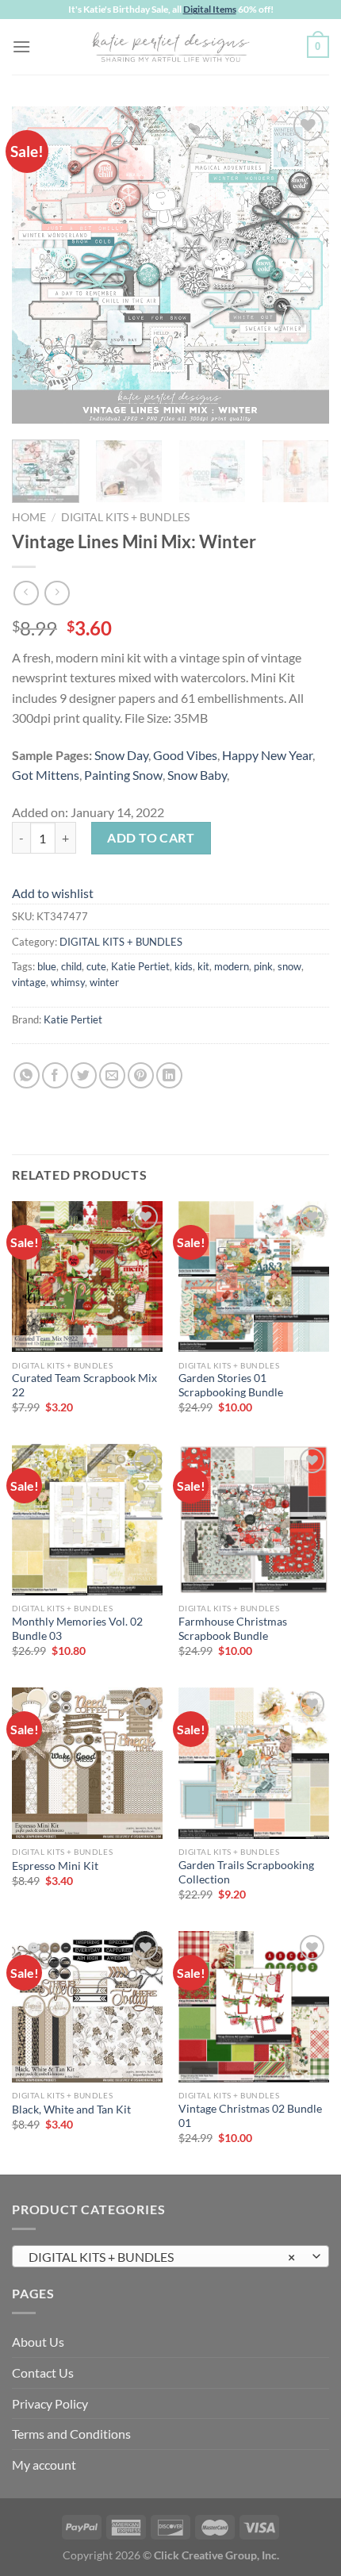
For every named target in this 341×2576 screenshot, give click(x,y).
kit (203, 966)
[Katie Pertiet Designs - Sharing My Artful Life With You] (170, 47)
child (71, 966)
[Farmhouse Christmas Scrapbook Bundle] (254, 1519)
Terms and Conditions (71, 2434)
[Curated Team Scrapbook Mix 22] (87, 1276)
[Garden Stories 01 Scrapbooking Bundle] (254, 1276)
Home (29, 517)
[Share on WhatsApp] (27, 1075)
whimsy (68, 982)
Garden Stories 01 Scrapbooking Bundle (231, 1385)
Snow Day (121, 755)
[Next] (303, 265)
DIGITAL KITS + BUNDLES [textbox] (162, 2257)
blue (47, 966)
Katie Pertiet (140, 966)
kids (184, 966)
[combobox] (170, 2256)
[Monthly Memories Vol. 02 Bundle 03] (87, 1519)
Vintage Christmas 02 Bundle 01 (250, 2116)
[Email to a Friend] (112, 1075)
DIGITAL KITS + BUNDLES (125, 517)
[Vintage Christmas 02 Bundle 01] (254, 2006)
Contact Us (43, 2373)
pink (263, 966)
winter (104, 982)
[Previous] (38, 265)
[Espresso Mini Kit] (87, 1763)
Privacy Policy (50, 2403)
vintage (29, 982)
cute (96, 966)
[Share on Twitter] (84, 1075)
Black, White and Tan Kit (71, 2110)
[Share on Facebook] (55, 1075)
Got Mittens (46, 775)
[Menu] (21, 46)
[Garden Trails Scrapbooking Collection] (254, 1763)
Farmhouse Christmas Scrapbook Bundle (233, 1629)
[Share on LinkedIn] (169, 1075)
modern (232, 966)
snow (289, 966)
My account (44, 2465)
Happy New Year (267, 755)
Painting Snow (123, 775)
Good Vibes (185, 755)
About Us (38, 2342)
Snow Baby (197, 775)
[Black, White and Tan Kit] (87, 2006)
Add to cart (151, 837)
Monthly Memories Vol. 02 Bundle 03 (77, 1629)
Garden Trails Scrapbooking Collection (246, 1872)
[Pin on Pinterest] (141, 1075)
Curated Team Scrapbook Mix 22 (84, 1385)
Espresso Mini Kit (55, 1866)
